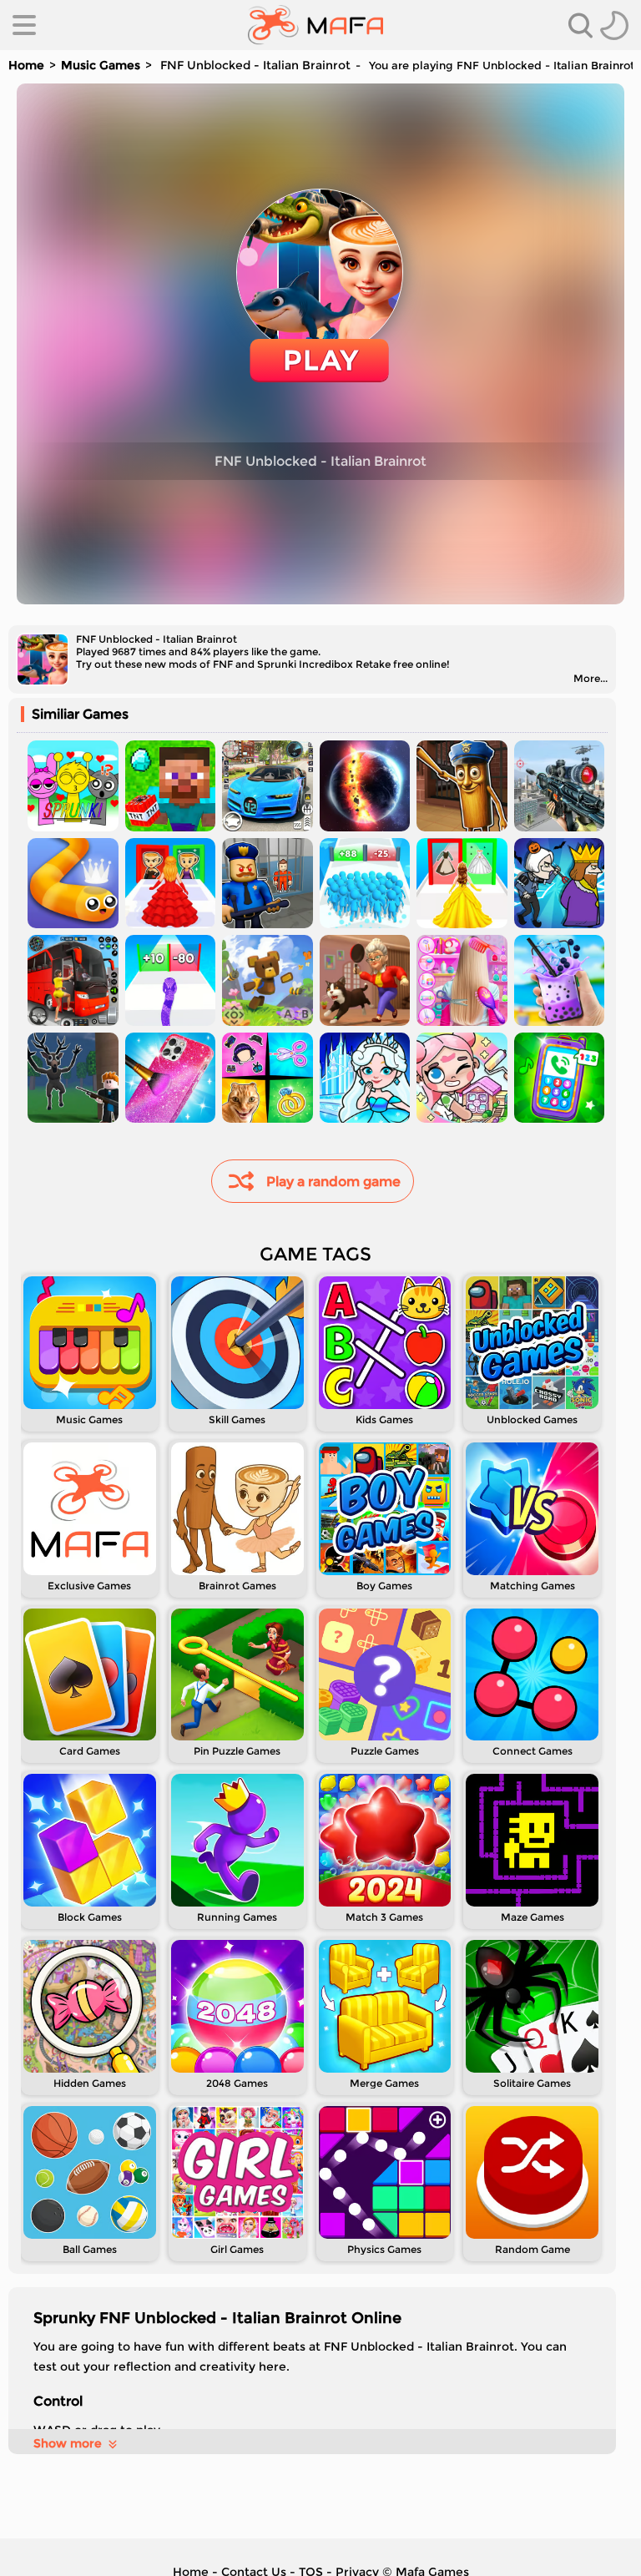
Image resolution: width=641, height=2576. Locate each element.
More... (591, 678)
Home (26, 65)
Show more (68, 2443)
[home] (316, 25)
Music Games (101, 65)
